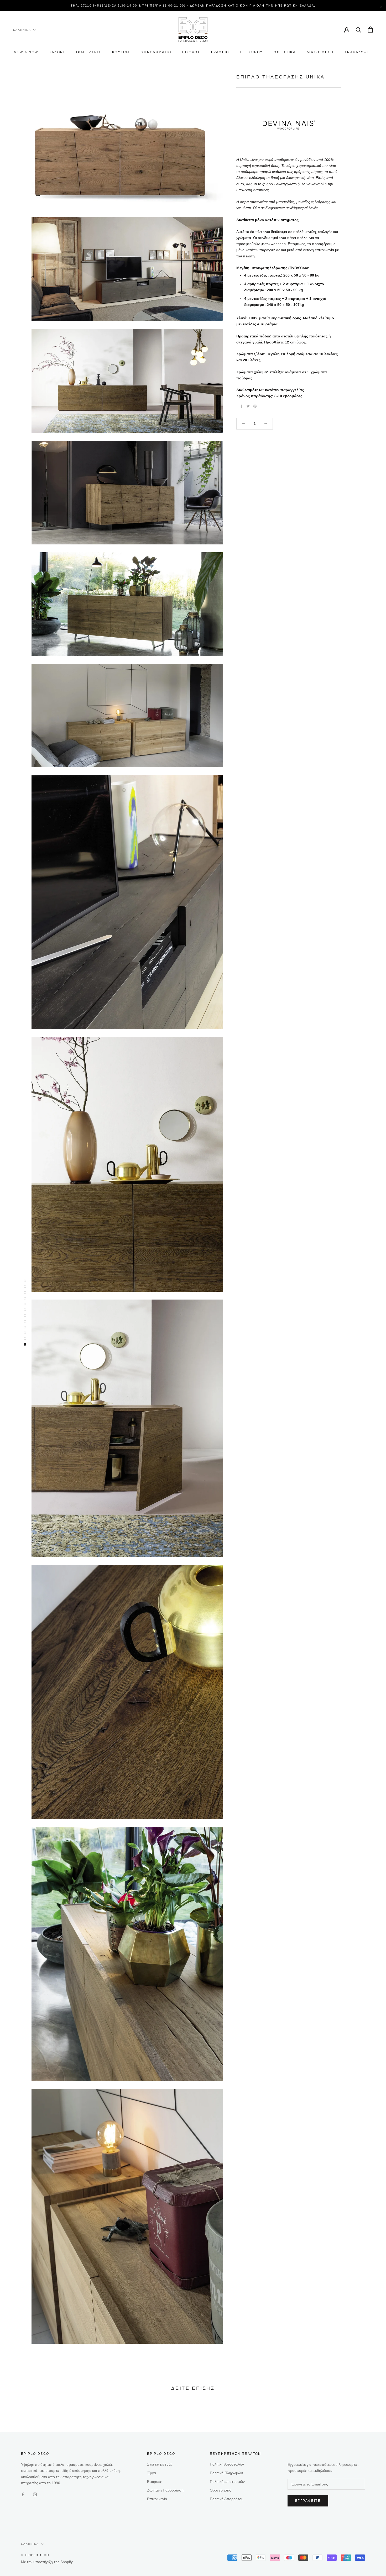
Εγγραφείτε (308, 2501)
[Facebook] (241, 406)
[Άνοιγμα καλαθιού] (370, 30)
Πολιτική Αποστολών (227, 2464)
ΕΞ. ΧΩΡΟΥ (252, 52)
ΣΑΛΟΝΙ (57, 52)
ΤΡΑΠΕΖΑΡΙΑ (88, 52)
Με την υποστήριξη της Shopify (47, 2562)
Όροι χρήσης (220, 2490)
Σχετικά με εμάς (160, 2464)
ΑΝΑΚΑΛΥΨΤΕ (358, 52)
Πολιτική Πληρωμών (226, 2473)
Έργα (152, 2473)
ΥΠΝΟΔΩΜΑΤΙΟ (156, 52)
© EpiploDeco (35, 2555)
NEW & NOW (26, 52)
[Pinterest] (255, 406)
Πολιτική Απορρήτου (227, 2499)
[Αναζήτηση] (359, 30)
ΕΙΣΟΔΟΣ (191, 52)
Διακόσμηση (320, 52)
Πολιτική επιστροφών (227, 2482)
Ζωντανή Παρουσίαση (165, 2490)
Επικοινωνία (157, 2499)
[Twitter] (248, 406)
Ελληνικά (22, 30)
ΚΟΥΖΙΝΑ (121, 52)
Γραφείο (220, 52)
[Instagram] (35, 2494)
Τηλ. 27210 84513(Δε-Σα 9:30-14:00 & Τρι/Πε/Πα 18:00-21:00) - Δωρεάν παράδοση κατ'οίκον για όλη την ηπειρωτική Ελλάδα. (193, 6)
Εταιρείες (154, 2482)
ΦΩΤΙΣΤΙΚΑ (285, 52)
